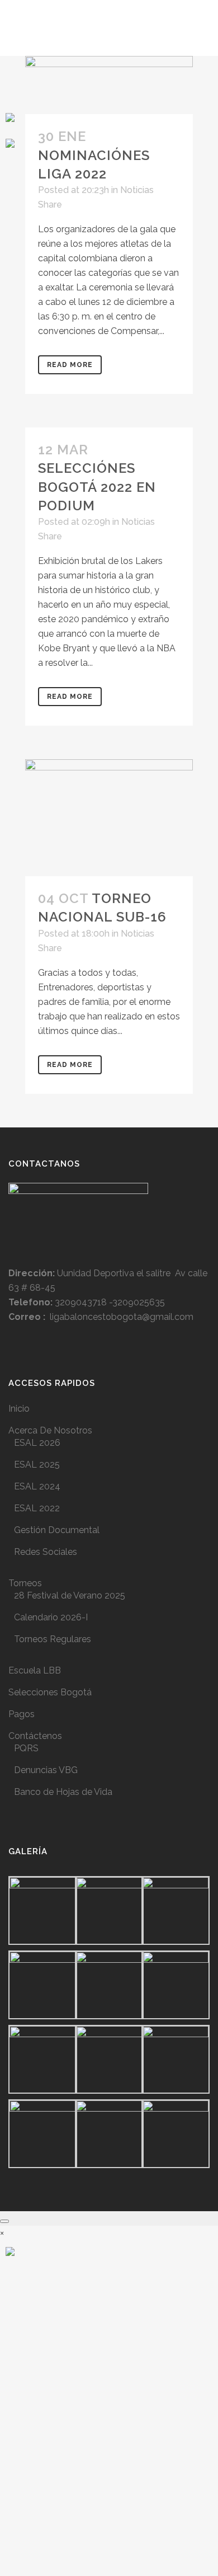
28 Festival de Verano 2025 (70, 1595)
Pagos (22, 1714)
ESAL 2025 (37, 1465)
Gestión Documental (57, 1530)
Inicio (19, 1409)
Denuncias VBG (46, 1770)
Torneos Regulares (53, 1639)
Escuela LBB (35, 1670)
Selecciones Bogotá (50, 1692)
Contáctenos (35, 1736)
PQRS (26, 1748)
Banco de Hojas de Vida (63, 1792)
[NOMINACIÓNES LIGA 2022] (109, 85)
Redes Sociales (46, 1552)
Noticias (137, 190)
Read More (70, 365)
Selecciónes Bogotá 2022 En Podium (97, 486)
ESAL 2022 (37, 1508)
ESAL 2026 (37, 1443)
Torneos (25, 1583)
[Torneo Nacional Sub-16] (109, 818)
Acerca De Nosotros (50, 1430)
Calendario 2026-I (51, 1617)
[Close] (4, 2221)
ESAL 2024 (37, 1486)
